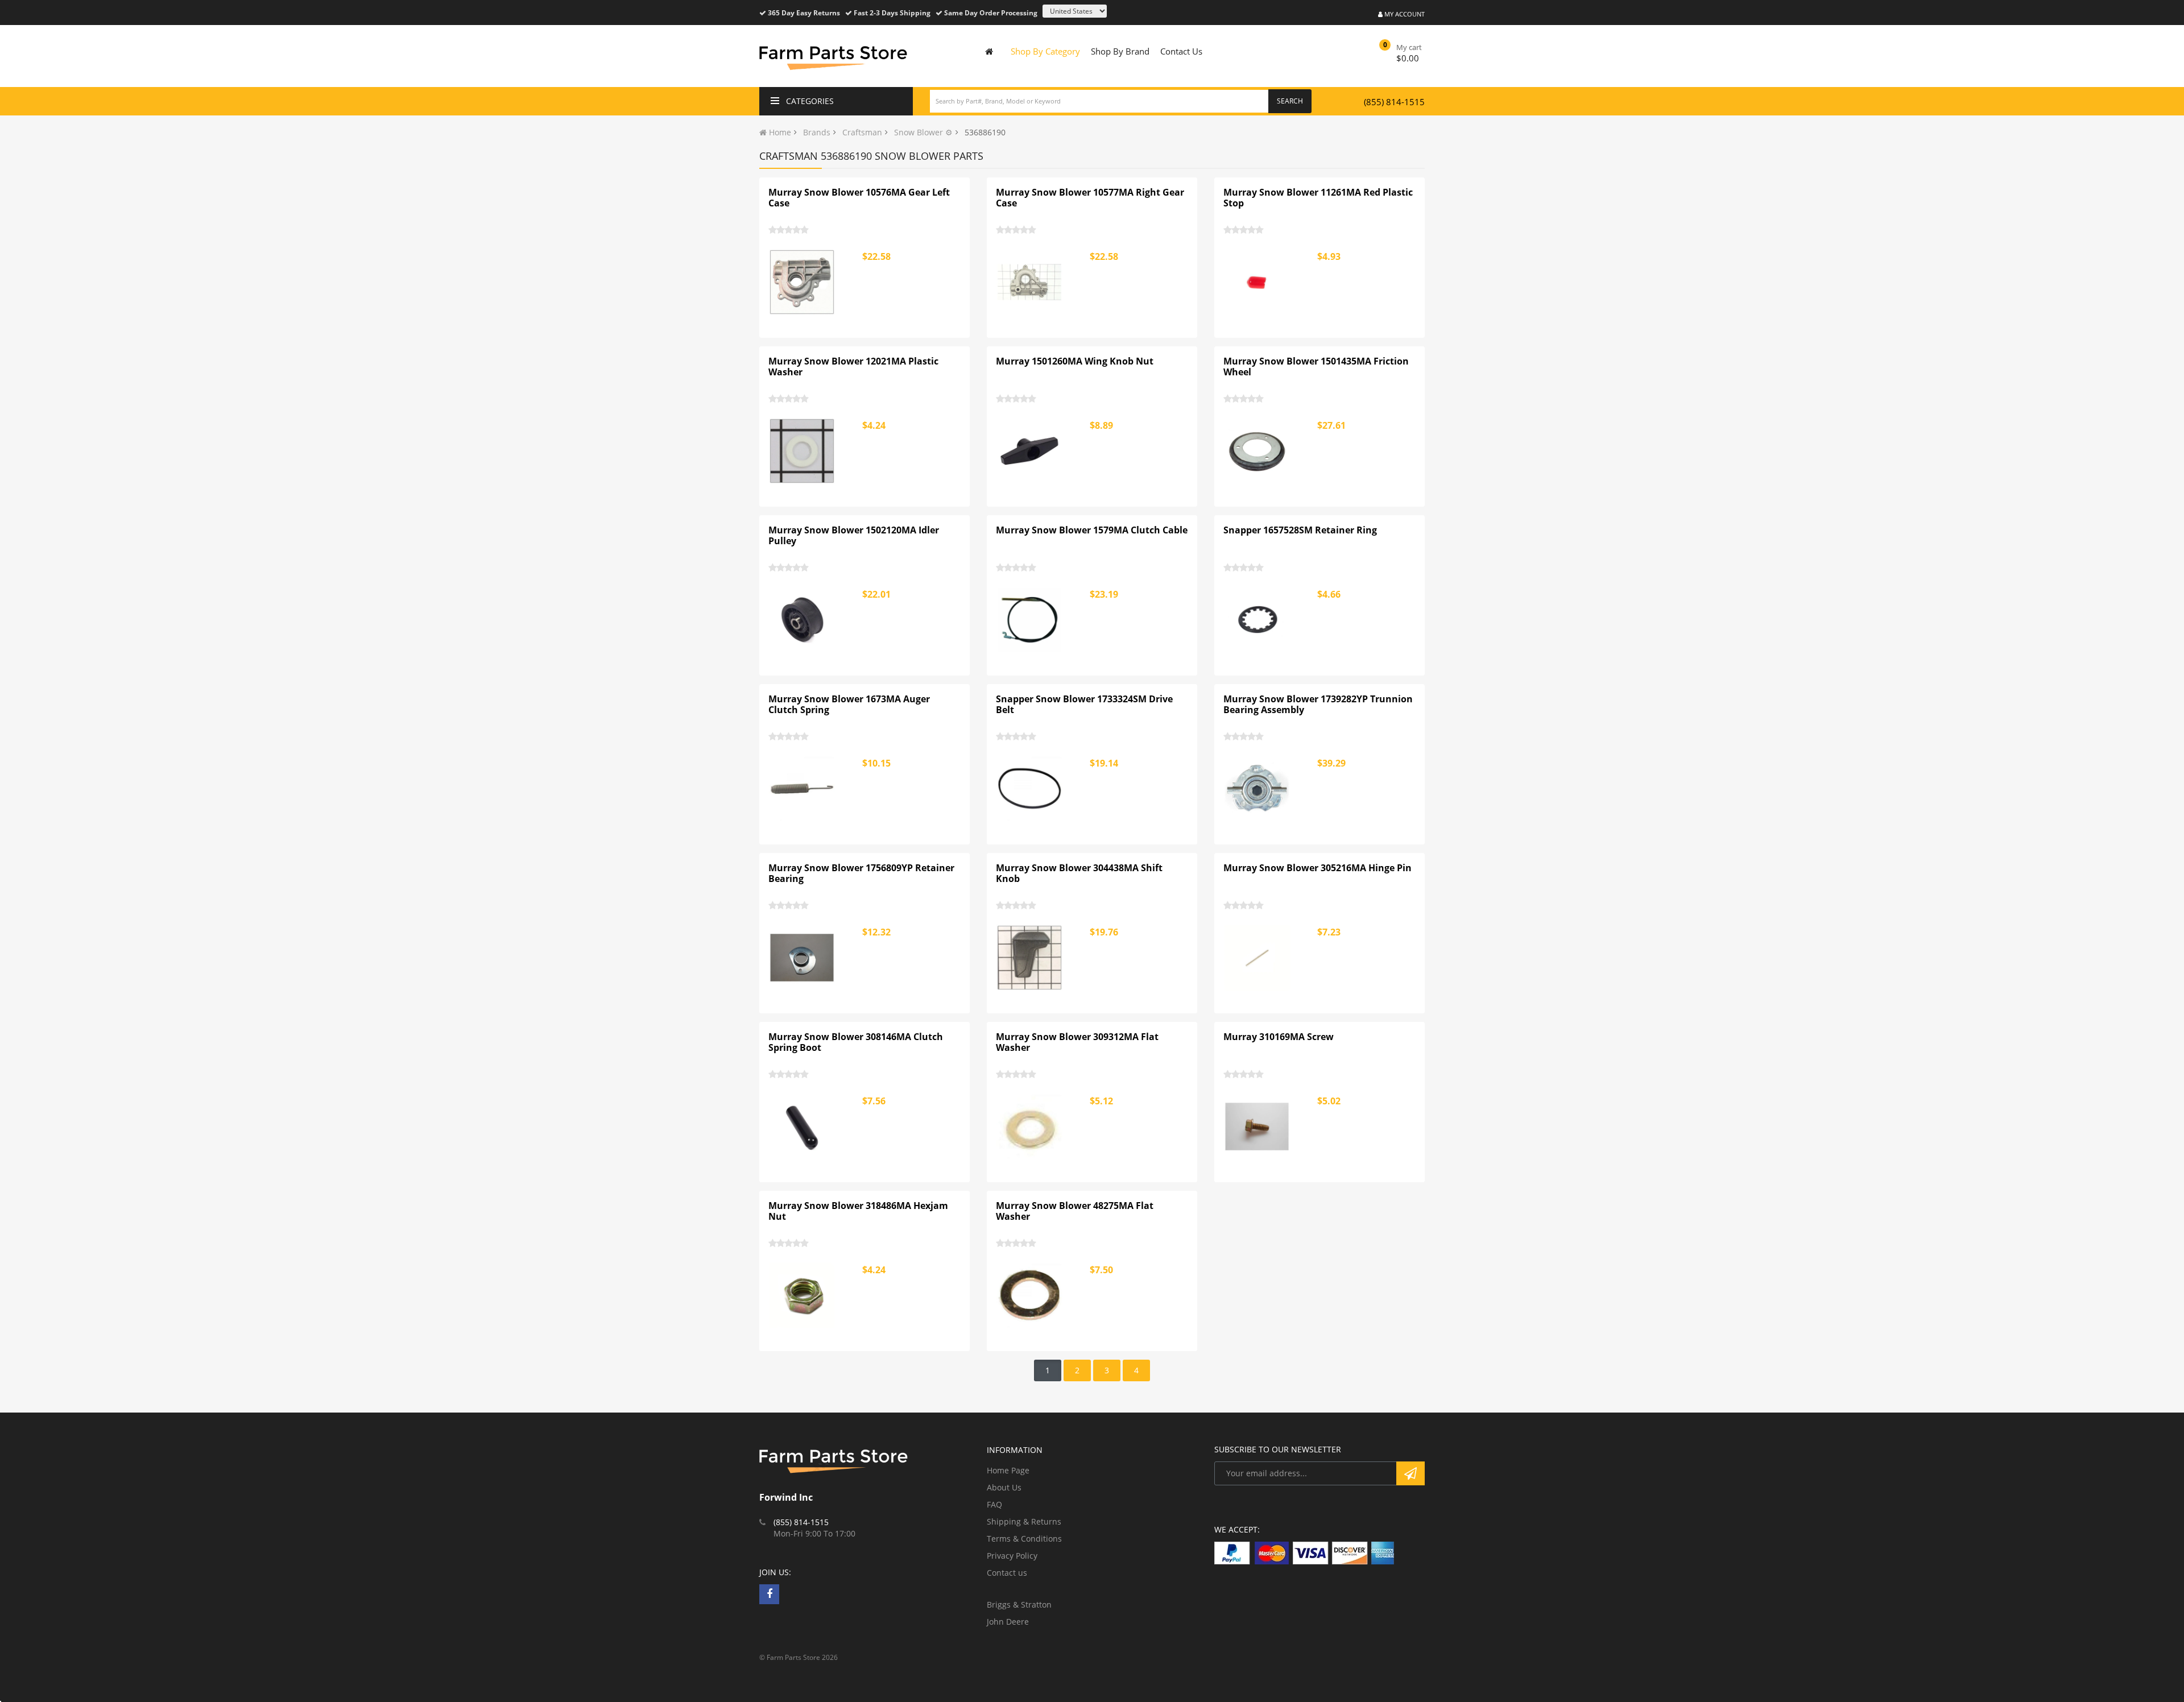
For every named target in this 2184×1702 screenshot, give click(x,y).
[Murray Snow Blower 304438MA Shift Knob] (1030, 958)
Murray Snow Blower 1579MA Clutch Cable (1092, 530)
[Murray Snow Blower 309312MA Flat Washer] (1030, 1127)
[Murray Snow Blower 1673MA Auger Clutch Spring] (803, 789)
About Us (1004, 1487)
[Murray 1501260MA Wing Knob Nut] (1030, 451)
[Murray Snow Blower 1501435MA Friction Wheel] (1258, 451)
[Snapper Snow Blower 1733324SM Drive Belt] (1030, 789)
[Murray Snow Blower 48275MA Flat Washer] (1030, 1295)
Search (1290, 101)
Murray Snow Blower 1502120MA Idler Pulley (854, 536)
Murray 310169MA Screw (1279, 1037)
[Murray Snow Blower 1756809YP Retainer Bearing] (803, 958)
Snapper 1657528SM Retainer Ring (1300, 530)
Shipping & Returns (1024, 1521)
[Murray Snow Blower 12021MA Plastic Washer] (803, 451)
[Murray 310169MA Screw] (1258, 1127)
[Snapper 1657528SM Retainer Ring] (1258, 620)
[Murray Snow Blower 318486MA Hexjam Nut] (803, 1295)
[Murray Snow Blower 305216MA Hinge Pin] (1258, 958)
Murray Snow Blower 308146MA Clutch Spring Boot (856, 1042)
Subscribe (1410, 1473)
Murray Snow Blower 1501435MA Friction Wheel (1316, 367)
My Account (1404, 14)
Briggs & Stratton (1019, 1604)
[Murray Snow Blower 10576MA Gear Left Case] (803, 282)
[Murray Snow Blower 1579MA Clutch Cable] (1030, 620)
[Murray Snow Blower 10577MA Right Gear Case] (1030, 282)
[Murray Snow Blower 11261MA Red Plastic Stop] (1258, 282)
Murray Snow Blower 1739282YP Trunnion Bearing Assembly (1318, 705)
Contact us (1007, 1573)
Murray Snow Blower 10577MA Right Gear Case (1090, 198)
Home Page (1008, 1470)
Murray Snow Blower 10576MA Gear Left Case (859, 198)
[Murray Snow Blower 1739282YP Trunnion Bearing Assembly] (1258, 789)
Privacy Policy (1012, 1556)
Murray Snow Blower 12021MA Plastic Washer (853, 367)
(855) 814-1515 (1394, 102)
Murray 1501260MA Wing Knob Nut (1075, 361)
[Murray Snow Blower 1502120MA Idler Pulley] (803, 620)
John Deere (1008, 1622)
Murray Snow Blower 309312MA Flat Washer (1077, 1042)
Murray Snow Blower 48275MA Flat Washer (1075, 1211)
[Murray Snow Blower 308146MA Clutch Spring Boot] (803, 1127)
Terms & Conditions (1024, 1539)
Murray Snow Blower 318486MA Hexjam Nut (858, 1211)
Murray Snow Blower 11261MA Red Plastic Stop (1318, 198)
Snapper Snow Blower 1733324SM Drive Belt (1084, 705)
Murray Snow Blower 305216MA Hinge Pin (1318, 868)
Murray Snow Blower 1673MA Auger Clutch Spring (849, 705)
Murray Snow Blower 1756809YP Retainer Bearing (861, 873)
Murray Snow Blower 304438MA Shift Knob (1079, 873)
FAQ (994, 1504)
